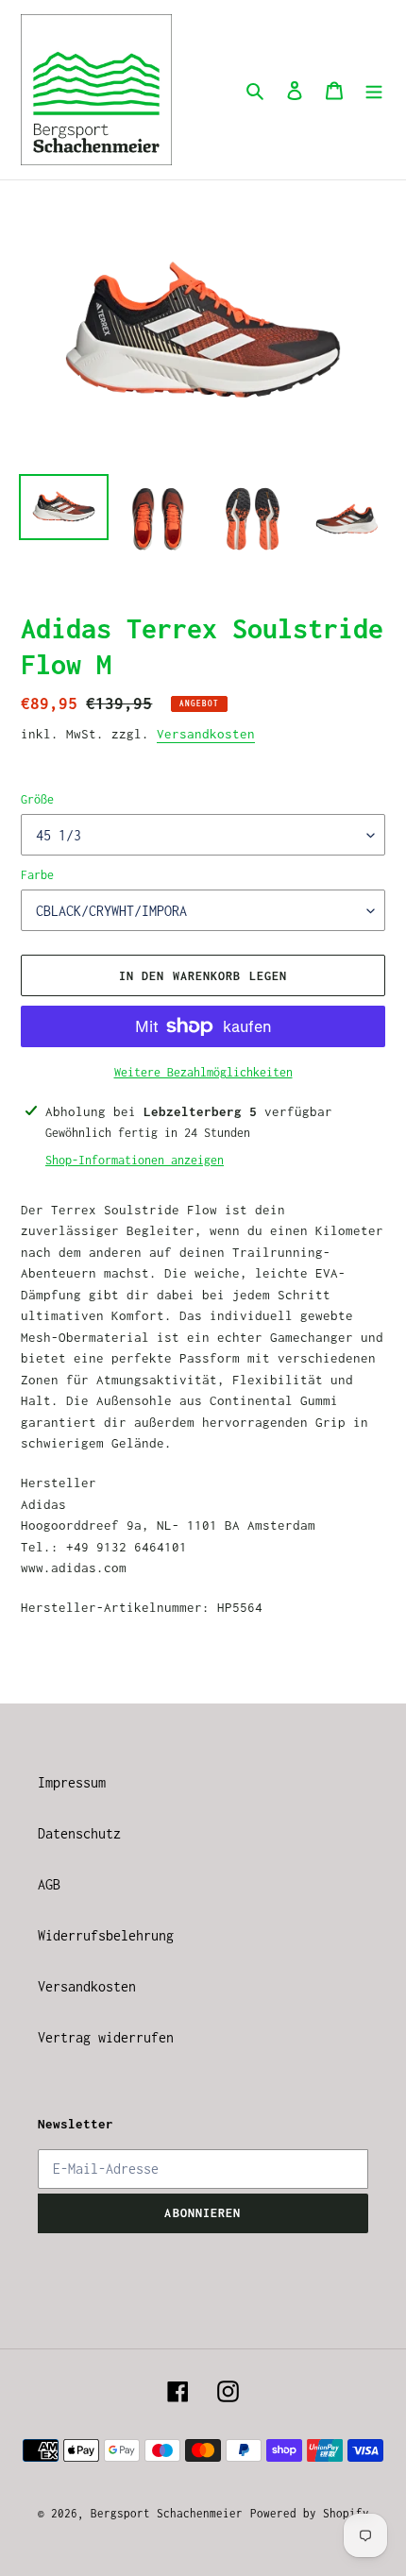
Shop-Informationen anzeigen (135, 1160)
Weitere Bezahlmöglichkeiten (203, 1072)
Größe (37, 799)
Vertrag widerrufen (106, 2037)
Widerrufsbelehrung (106, 1935)
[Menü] (374, 90)
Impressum (72, 1782)
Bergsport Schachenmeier (167, 2513)
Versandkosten (206, 734)
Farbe (37, 875)
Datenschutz (79, 1833)
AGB (49, 1884)
